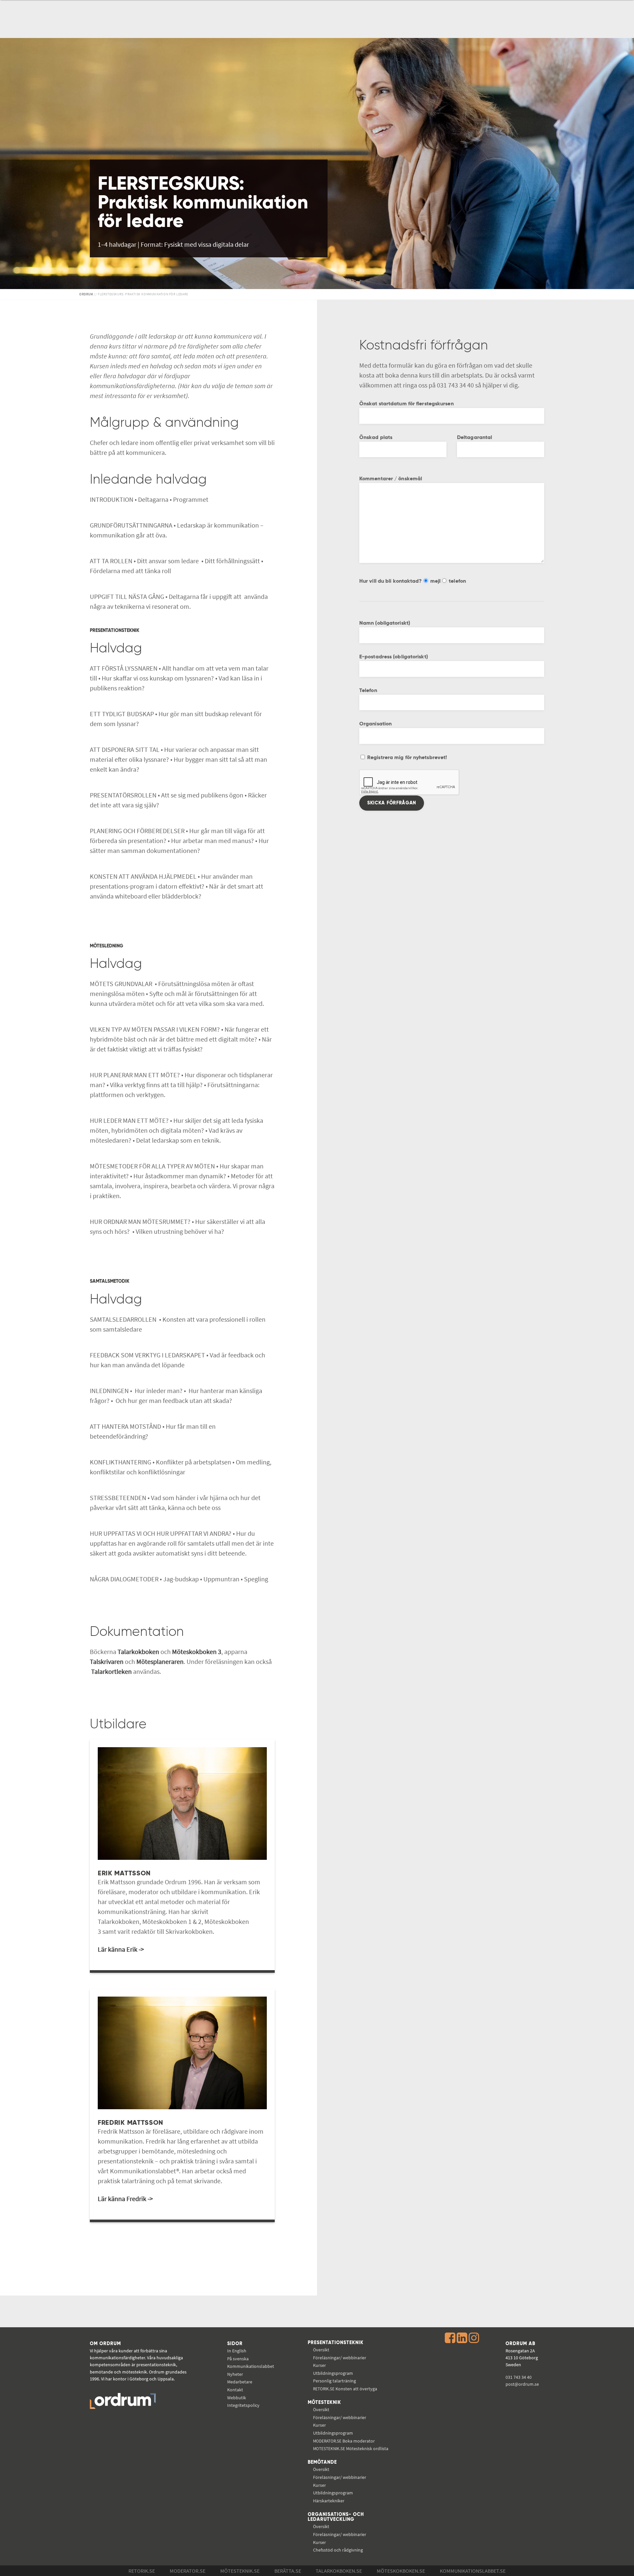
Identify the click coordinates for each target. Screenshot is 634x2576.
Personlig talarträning (335, 2381)
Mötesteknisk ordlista (351, 2448)
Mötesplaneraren (160, 1661)
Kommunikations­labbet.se (473, 2571)
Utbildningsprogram (333, 2373)
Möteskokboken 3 (197, 1652)
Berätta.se (288, 2571)
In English (237, 2351)
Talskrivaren (107, 1661)
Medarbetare (240, 2382)
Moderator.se (188, 2571)
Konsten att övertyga (345, 2389)
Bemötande (322, 2462)
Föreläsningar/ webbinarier (340, 2358)
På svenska (238, 2359)
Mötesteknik (324, 2403)
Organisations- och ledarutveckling (336, 2517)
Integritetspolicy (243, 2405)
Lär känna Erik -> (121, 1949)
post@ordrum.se (522, 2384)
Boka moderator (344, 2441)
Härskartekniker (329, 2501)
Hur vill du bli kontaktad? (391, 581)
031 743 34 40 (519, 2377)
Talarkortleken (111, 1671)
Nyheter (235, 2374)
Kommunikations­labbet (251, 2366)
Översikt (321, 2350)
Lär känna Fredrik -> (125, 2199)
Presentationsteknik (336, 2343)
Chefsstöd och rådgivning (338, 2550)
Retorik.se (142, 2571)
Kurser (319, 2365)
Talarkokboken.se (339, 2571)
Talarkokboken (139, 1652)
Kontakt (235, 2390)
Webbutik (237, 2398)
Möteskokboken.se (401, 2571)
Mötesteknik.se (240, 2571)
